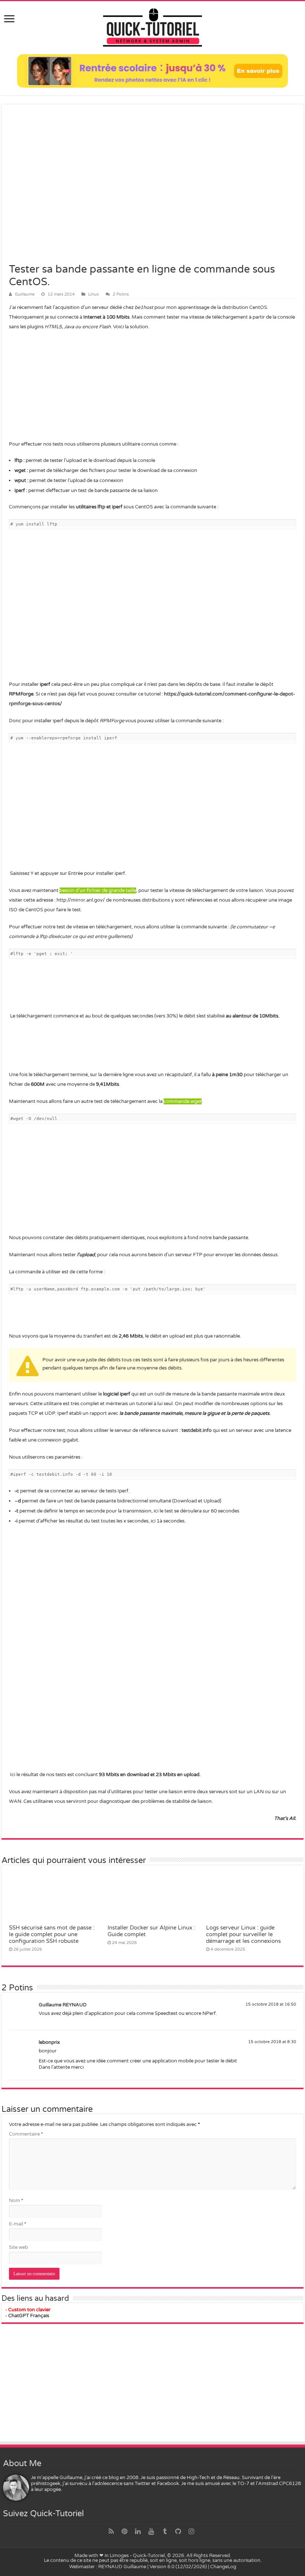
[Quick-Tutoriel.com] (152, 26)
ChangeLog (223, 2567)
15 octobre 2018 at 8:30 (272, 2042)
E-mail (17, 2224)
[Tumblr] (165, 2531)
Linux (94, 294)
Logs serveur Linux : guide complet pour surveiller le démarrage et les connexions (243, 1934)
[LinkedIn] (138, 2531)
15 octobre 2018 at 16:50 (271, 2004)
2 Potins (121, 294)
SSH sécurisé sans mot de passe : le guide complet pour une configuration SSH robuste (52, 1934)
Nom (16, 2201)
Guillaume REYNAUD (63, 2005)
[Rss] (111, 2531)
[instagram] (192, 2531)
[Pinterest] (125, 2531)
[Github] (178, 2531)
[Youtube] (151, 2531)
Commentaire (26, 2134)
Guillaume (25, 294)
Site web (18, 2247)
